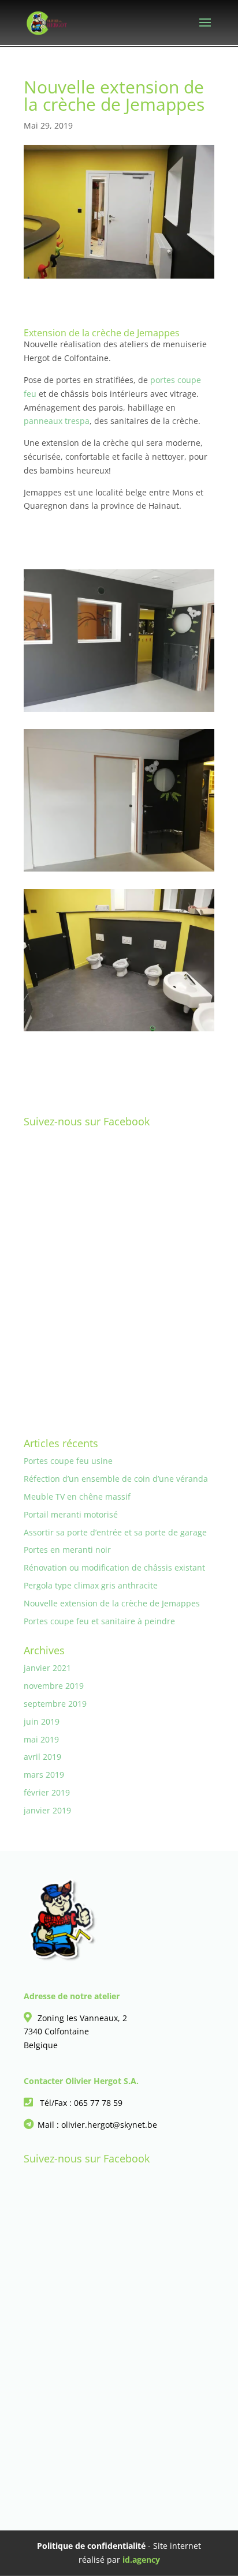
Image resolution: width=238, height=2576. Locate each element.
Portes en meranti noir (67, 1550)
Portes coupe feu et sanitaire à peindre (99, 1621)
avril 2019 (42, 1757)
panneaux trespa (57, 421)
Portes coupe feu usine (68, 1461)
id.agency (141, 2560)
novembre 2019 (54, 1686)
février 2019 (47, 1792)
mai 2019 (41, 1739)
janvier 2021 (47, 1668)
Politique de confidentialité (91, 2546)
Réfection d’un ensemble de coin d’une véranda (116, 1479)
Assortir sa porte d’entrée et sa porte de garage (115, 1532)
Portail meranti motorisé (71, 1514)
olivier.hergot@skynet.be (109, 2125)
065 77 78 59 (98, 2103)
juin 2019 (42, 1721)
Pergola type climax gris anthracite (91, 1585)
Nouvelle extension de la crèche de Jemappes (112, 1603)
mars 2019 (44, 1775)
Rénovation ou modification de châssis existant (114, 1567)
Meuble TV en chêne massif (77, 1497)
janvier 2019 (47, 1810)
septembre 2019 (55, 1704)
